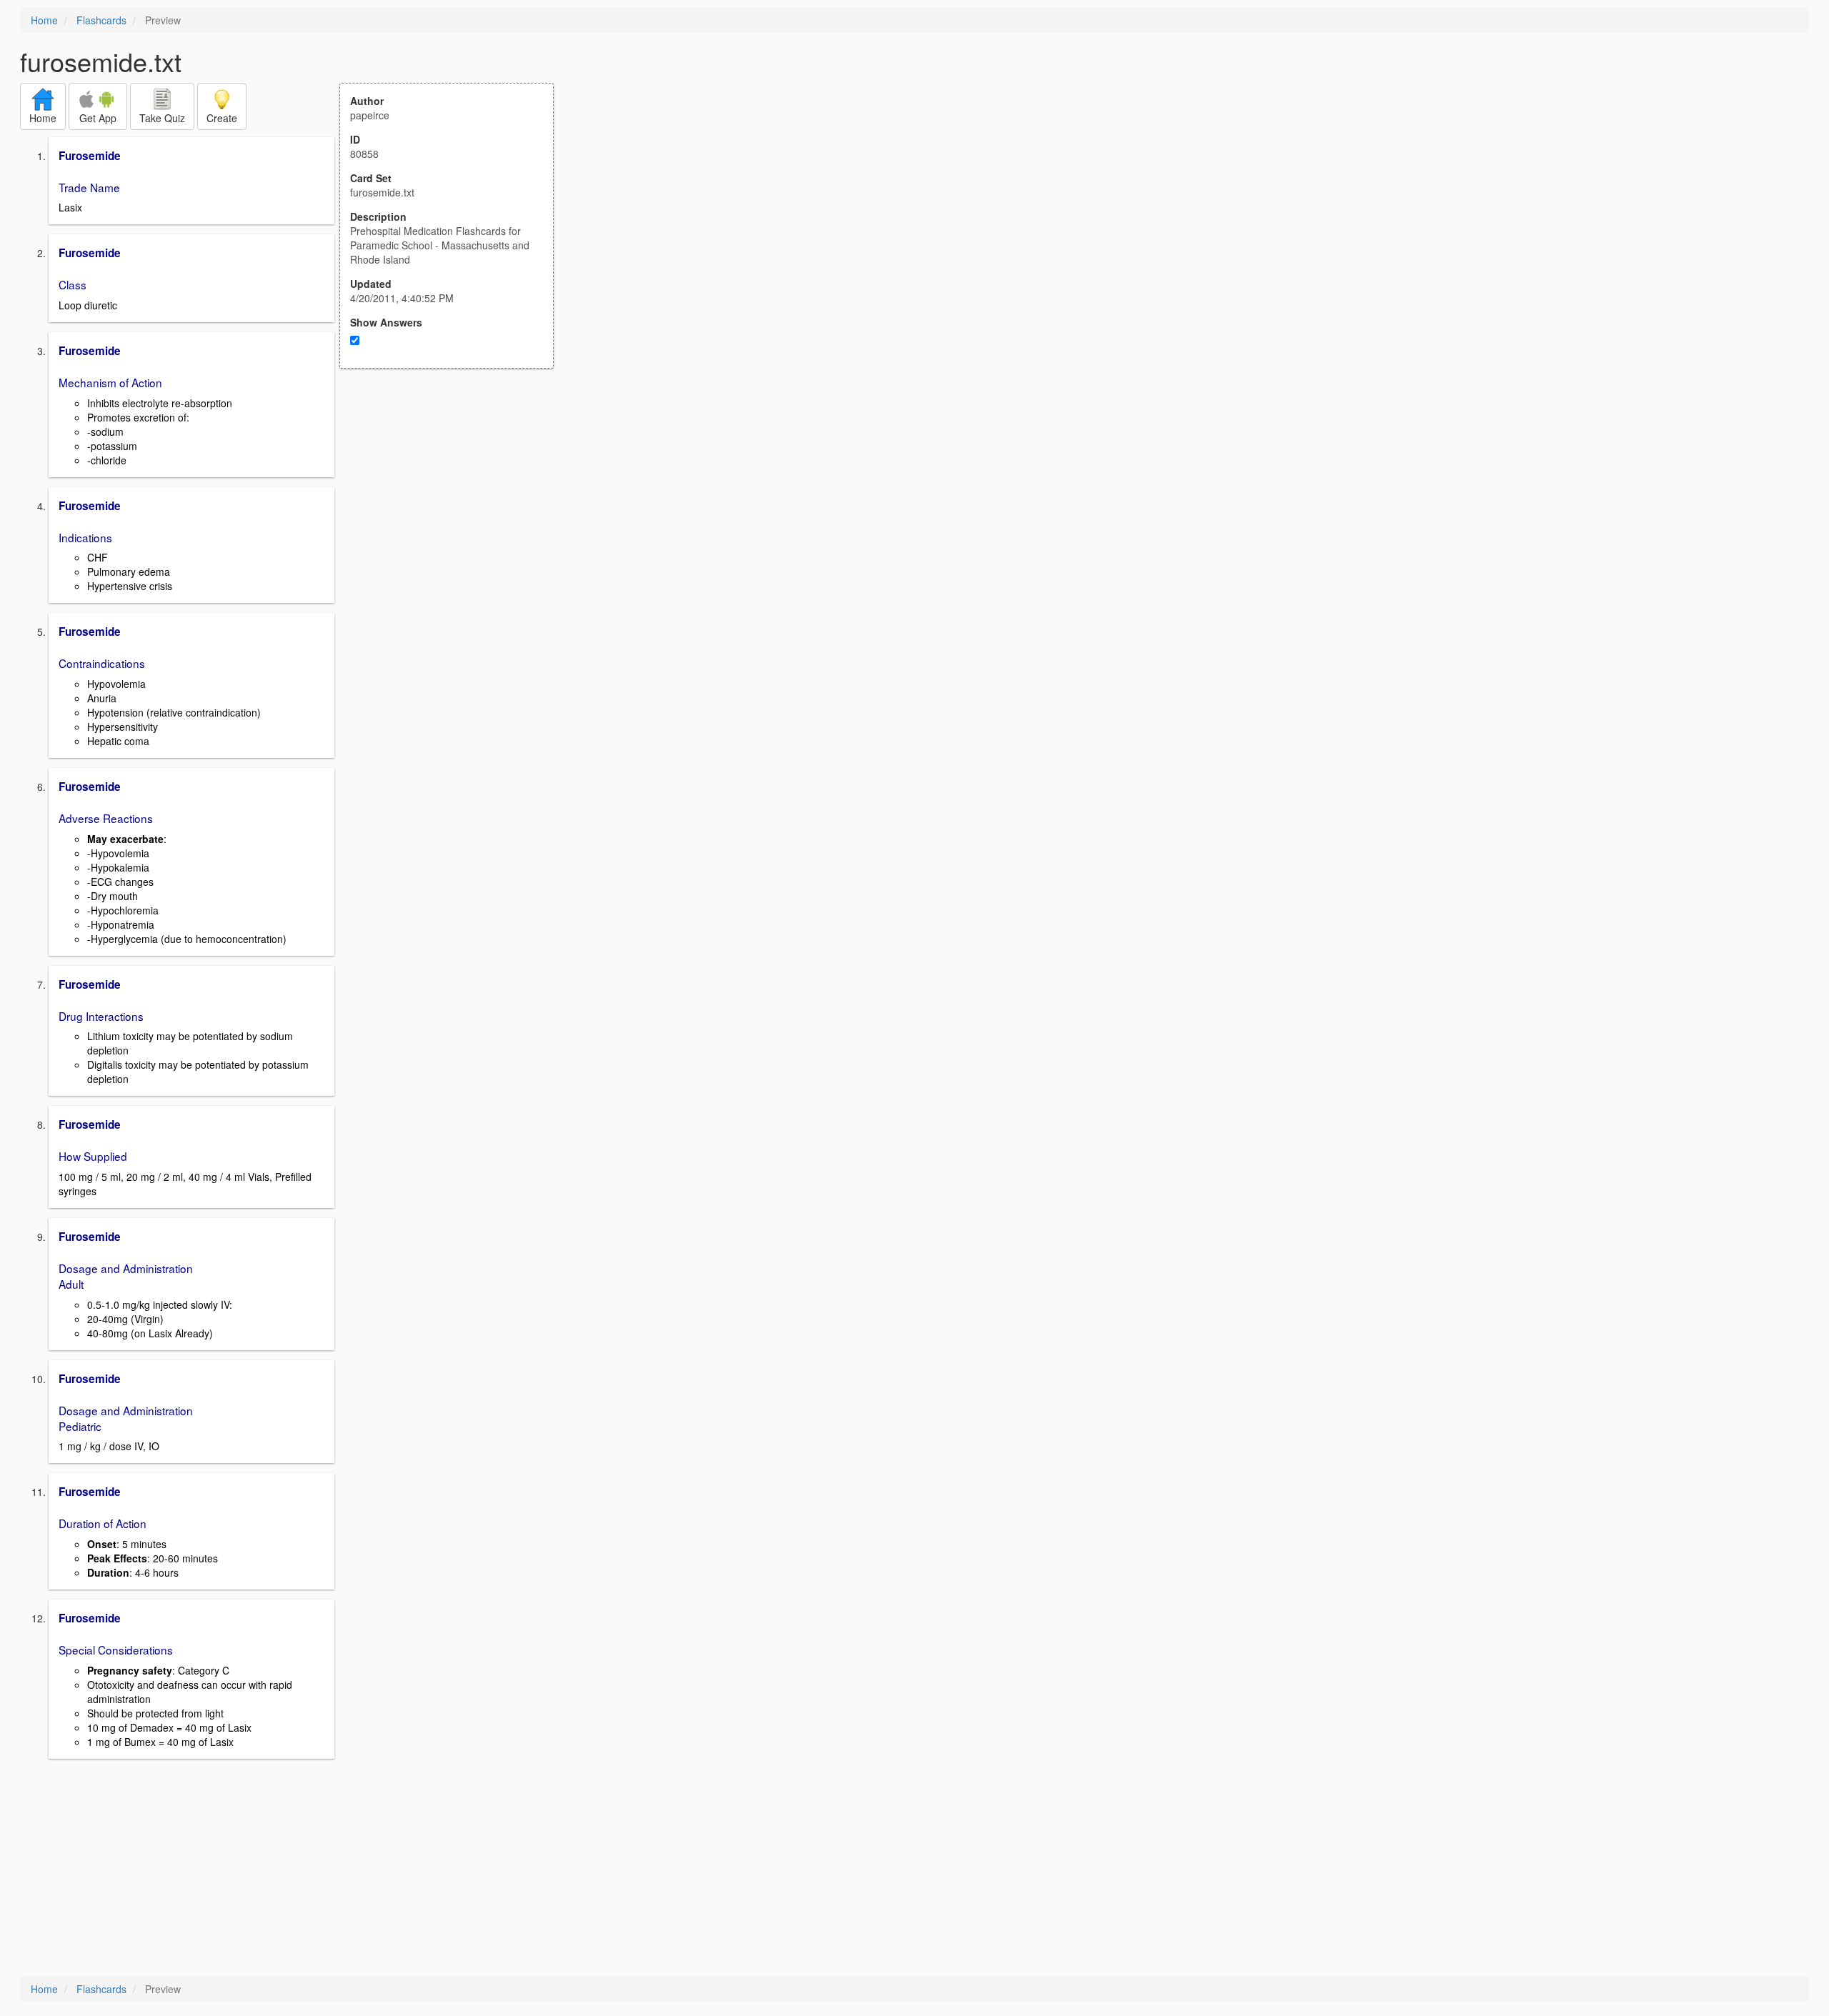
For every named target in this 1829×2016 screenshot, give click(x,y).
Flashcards (101, 20)
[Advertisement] (454, 509)
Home (44, 20)
